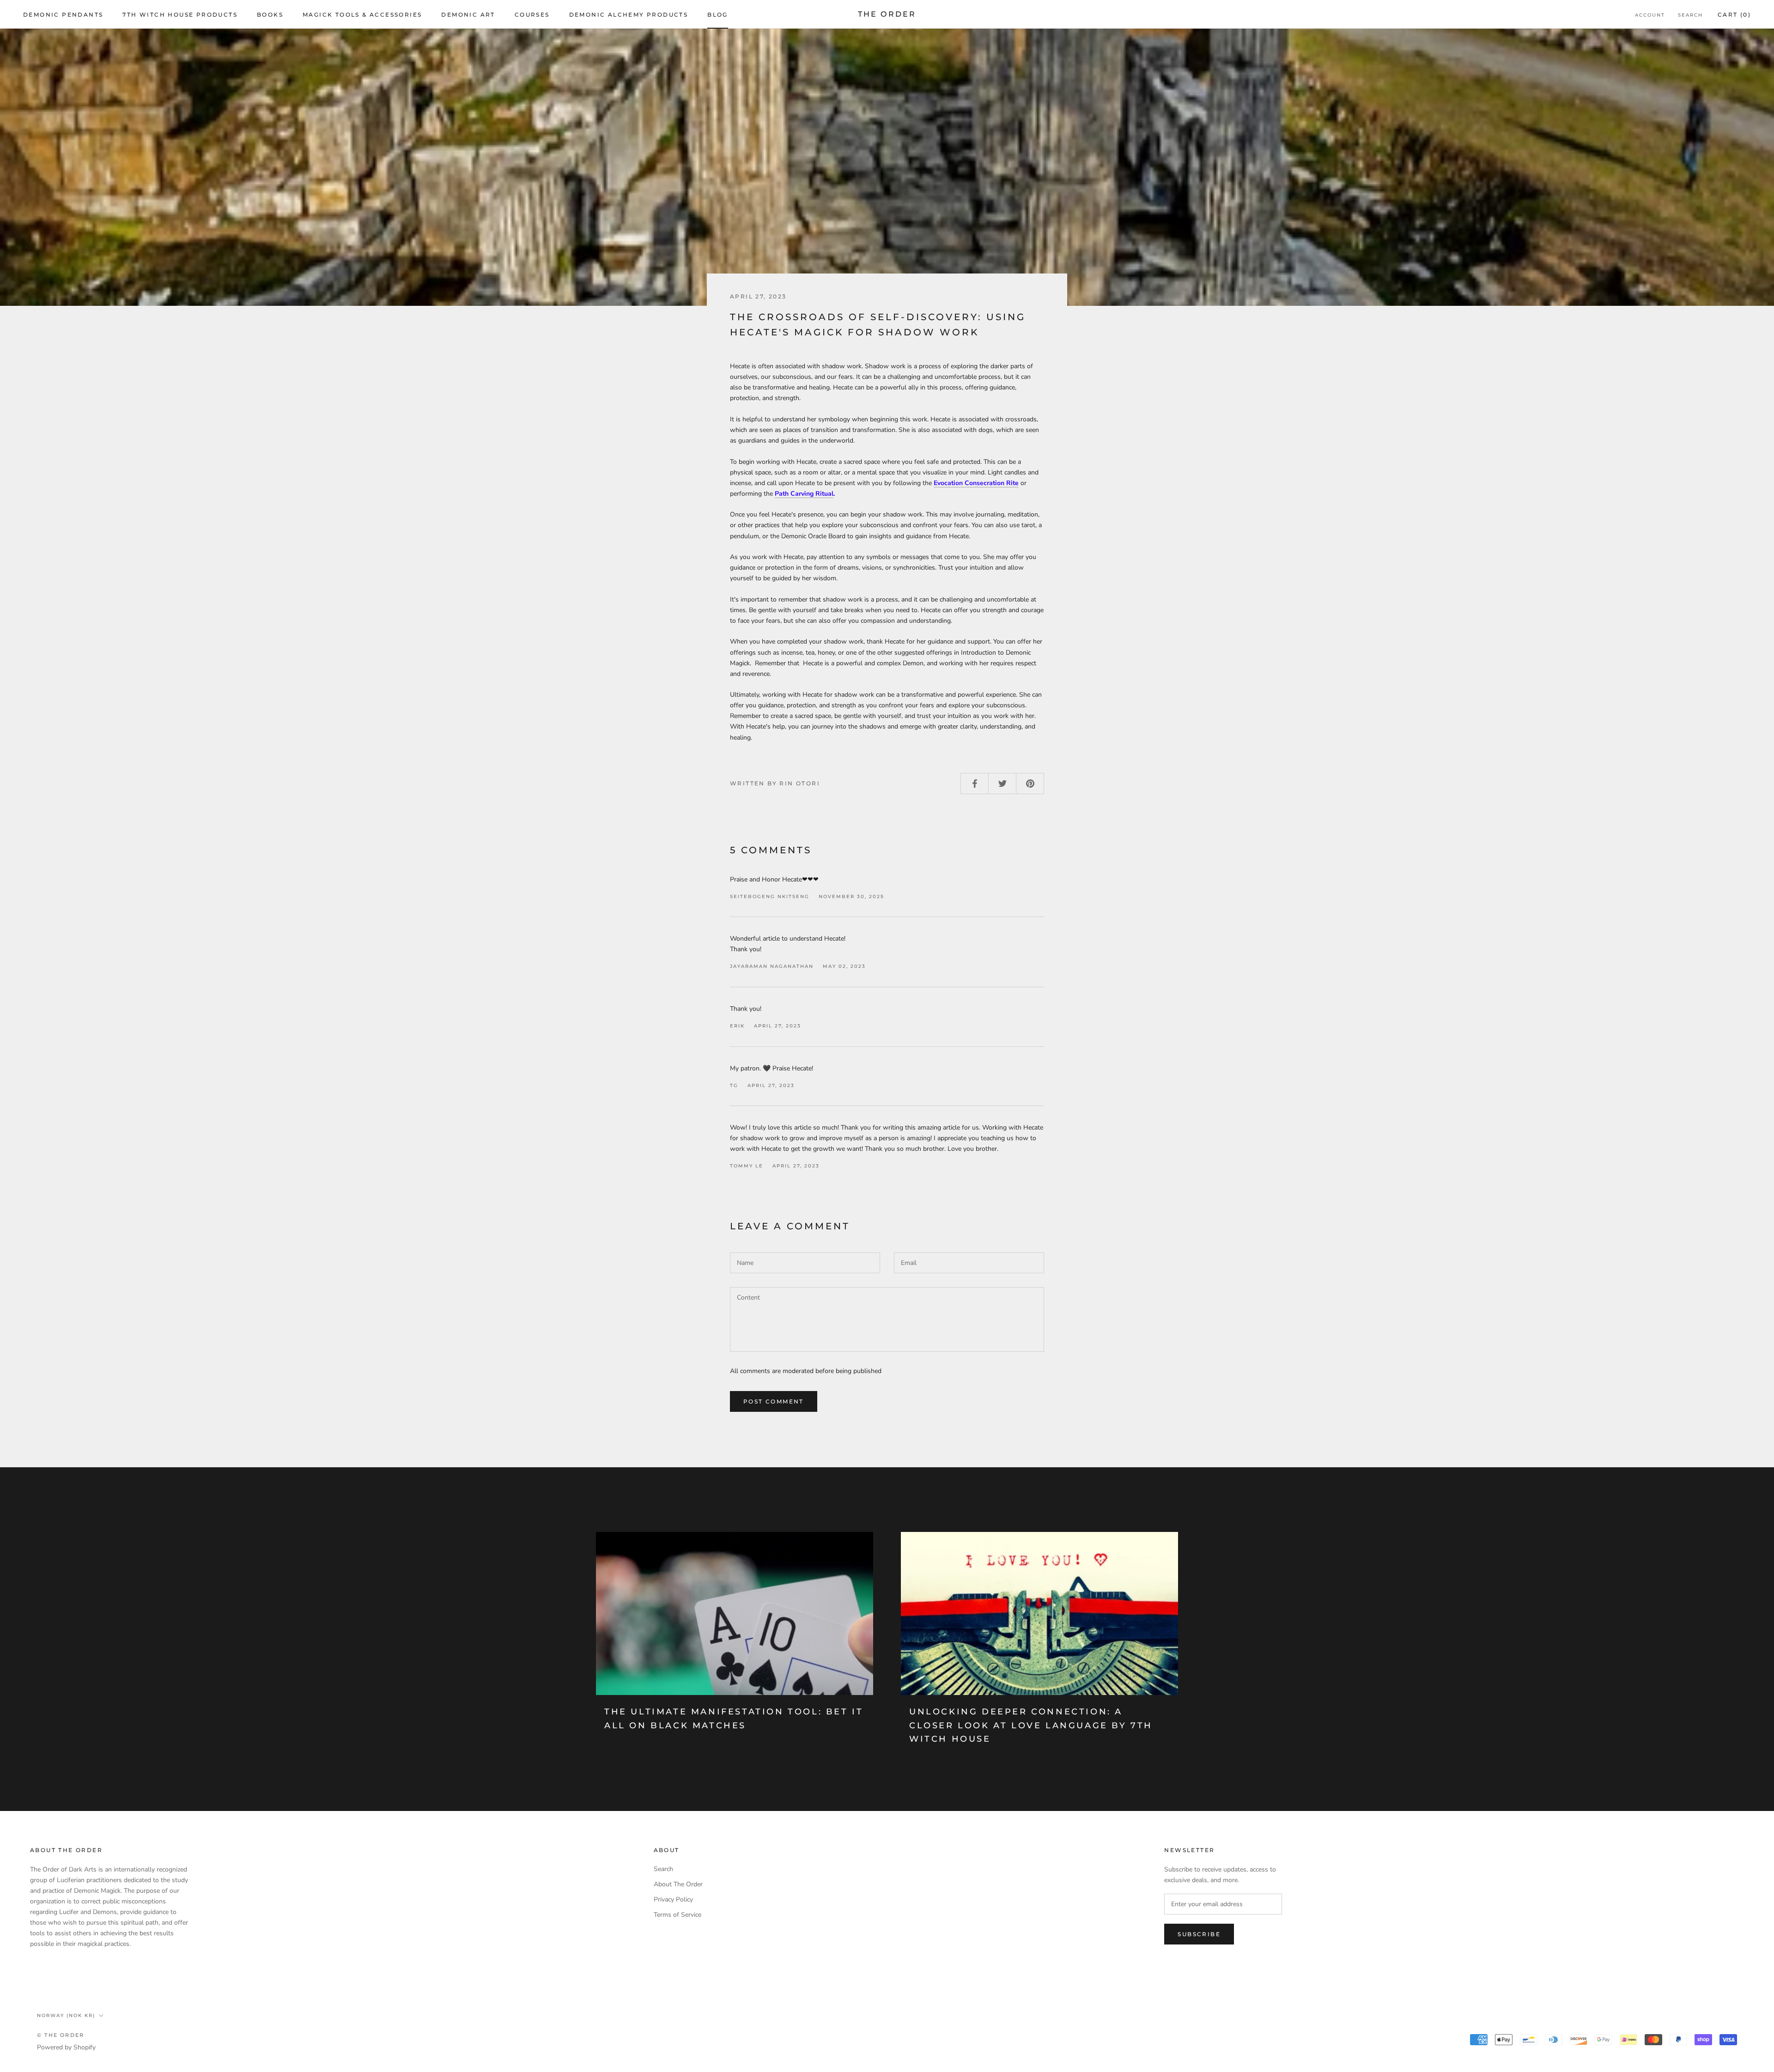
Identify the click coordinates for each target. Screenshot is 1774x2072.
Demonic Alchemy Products (629, 15)
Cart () (1734, 15)
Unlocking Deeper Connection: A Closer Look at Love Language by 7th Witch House (1031, 1725)
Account (1650, 15)
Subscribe (1199, 1934)
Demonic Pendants (63, 15)
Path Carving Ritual (804, 494)
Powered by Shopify (66, 2047)
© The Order (61, 2035)
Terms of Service (677, 1915)
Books (270, 15)
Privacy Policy (673, 1899)
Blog (718, 15)
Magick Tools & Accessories (362, 15)
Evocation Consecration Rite (976, 483)
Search (1690, 15)
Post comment (774, 1401)
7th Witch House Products (180, 15)
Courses (532, 15)
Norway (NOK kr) (66, 2015)
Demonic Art (468, 15)
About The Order (678, 1884)
